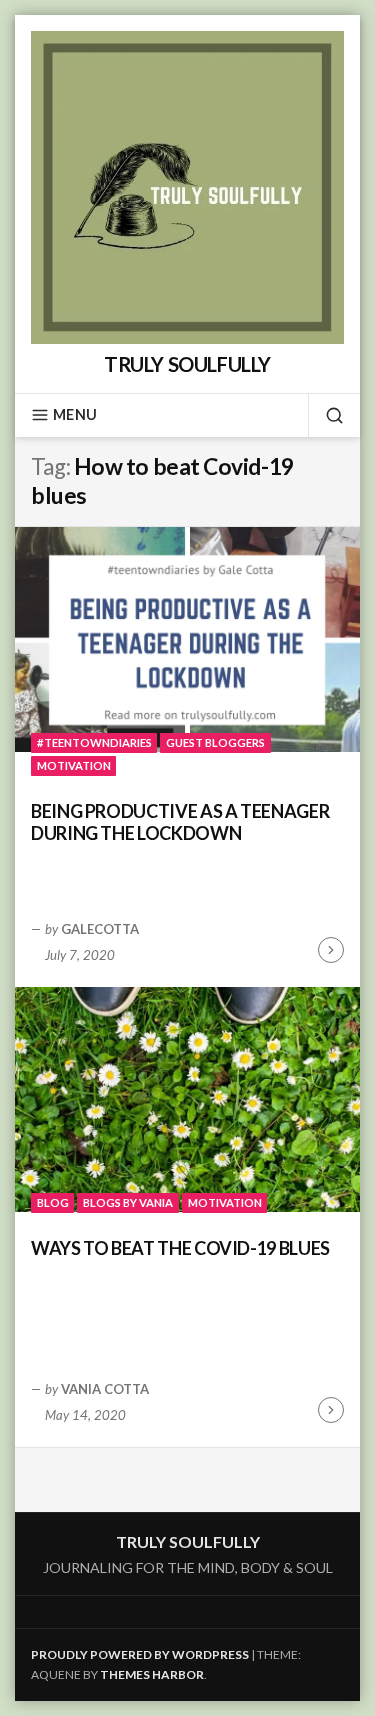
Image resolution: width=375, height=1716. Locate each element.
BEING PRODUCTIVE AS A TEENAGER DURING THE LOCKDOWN (180, 822)
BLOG (53, 1202)
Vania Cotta (105, 1389)
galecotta (100, 929)
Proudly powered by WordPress (140, 1654)
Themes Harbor (152, 1674)
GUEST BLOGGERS (215, 742)
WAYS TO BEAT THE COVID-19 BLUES (180, 1248)
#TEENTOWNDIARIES (94, 742)
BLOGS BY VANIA (128, 1202)
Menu (75, 414)
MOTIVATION (74, 765)
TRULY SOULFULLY (187, 364)
